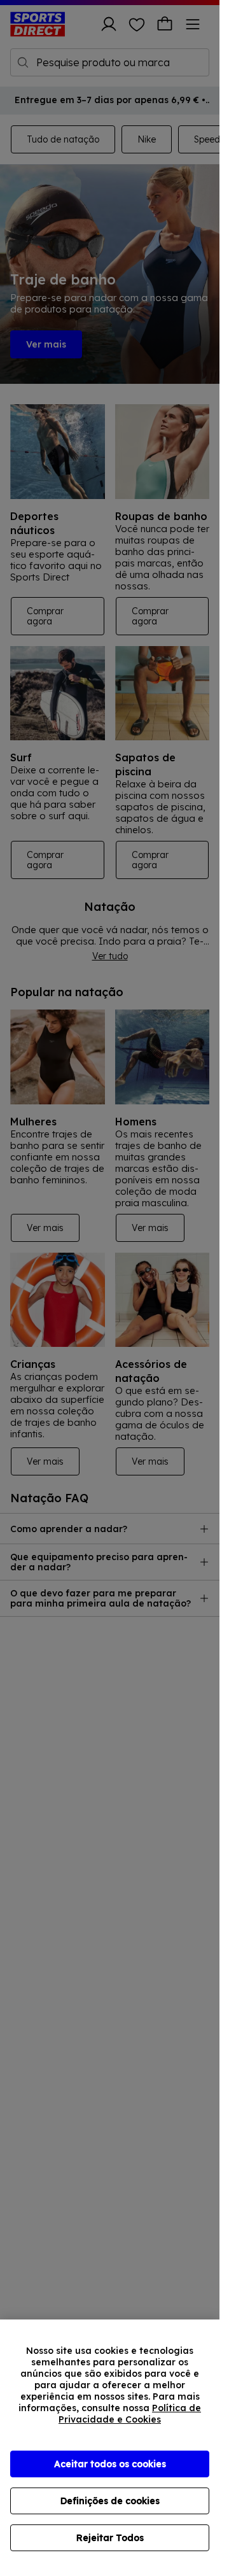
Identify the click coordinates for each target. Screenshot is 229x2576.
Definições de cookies (110, 2501)
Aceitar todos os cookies (110, 2464)
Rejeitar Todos (110, 2538)
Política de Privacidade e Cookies (130, 2414)
